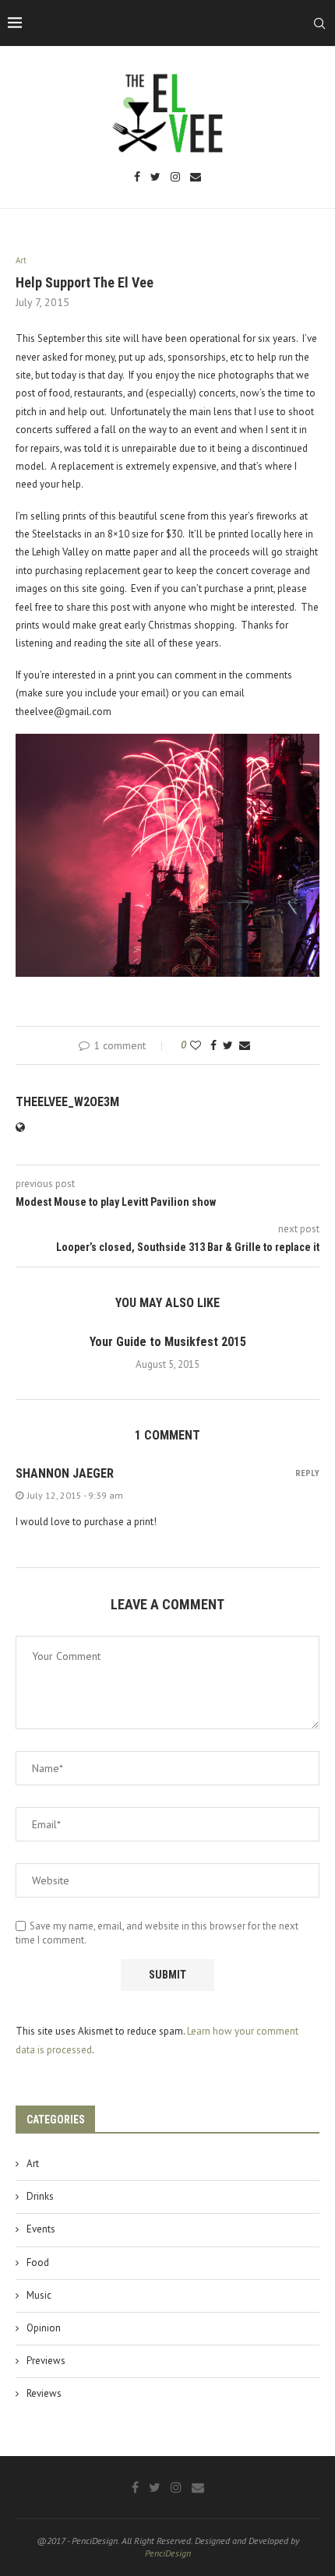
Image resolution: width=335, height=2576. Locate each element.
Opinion (44, 2328)
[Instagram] (175, 178)
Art (33, 2164)
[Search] (319, 23)
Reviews (44, 2393)
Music (39, 2295)
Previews (46, 2361)
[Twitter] (155, 178)
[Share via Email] (245, 1045)
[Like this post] (196, 1045)
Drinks (40, 2196)
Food (38, 2262)
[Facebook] (137, 178)
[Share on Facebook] (213, 1045)
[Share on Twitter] (228, 1045)
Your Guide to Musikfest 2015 (168, 1342)
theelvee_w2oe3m (67, 1102)
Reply (307, 1473)
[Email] (196, 178)
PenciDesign (168, 2553)
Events (41, 2229)
